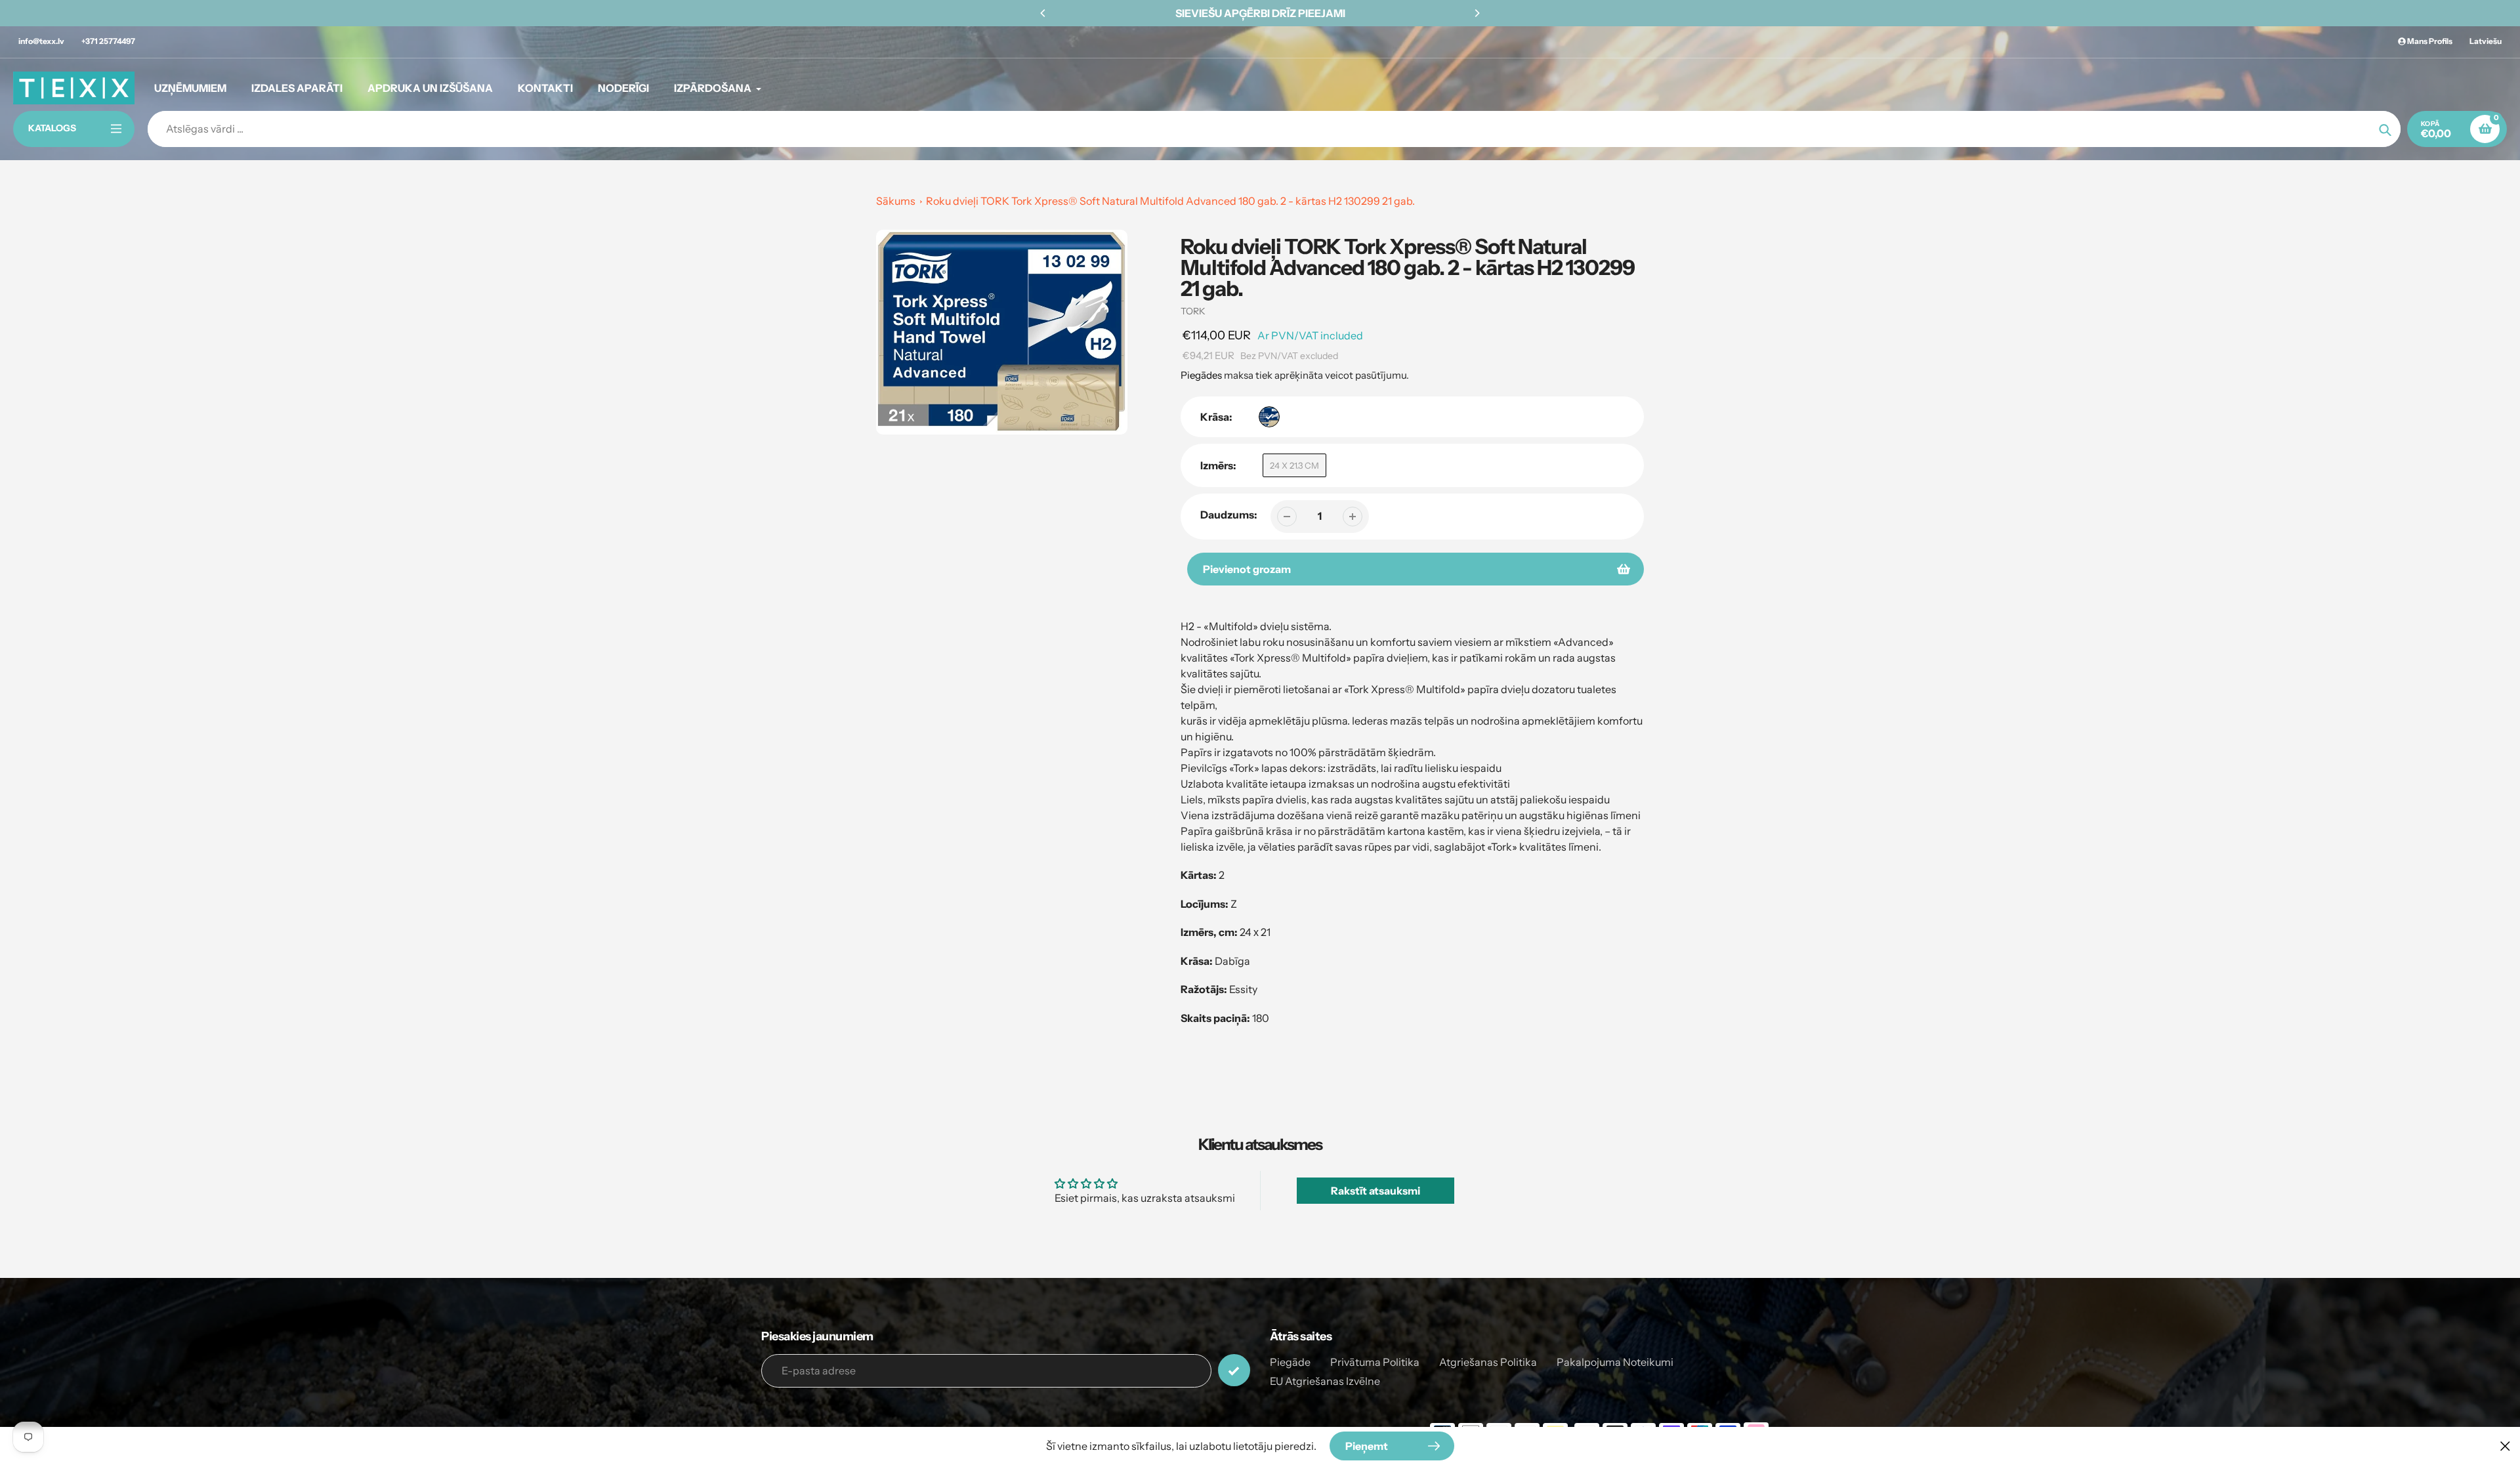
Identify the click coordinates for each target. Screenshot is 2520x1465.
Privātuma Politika (1375, 1362)
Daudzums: (1229, 515)
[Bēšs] (1269, 417)
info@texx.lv (41, 41)
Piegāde (1290, 1362)
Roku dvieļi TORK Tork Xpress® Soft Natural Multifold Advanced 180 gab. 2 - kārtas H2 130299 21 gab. (1170, 201)
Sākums (896, 201)
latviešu (2486, 41)
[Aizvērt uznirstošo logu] (2505, 1446)
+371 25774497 (108, 41)
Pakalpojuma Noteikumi (1615, 1362)
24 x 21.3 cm (1294, 465)
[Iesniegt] (1234, 1370)
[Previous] (1043, 13)
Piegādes (1201, 375)
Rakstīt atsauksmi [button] (1375, 1191)
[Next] (1477, 13)
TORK (1193, 311)
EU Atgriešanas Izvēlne (1325, 1381)
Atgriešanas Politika (1488, 1362)
